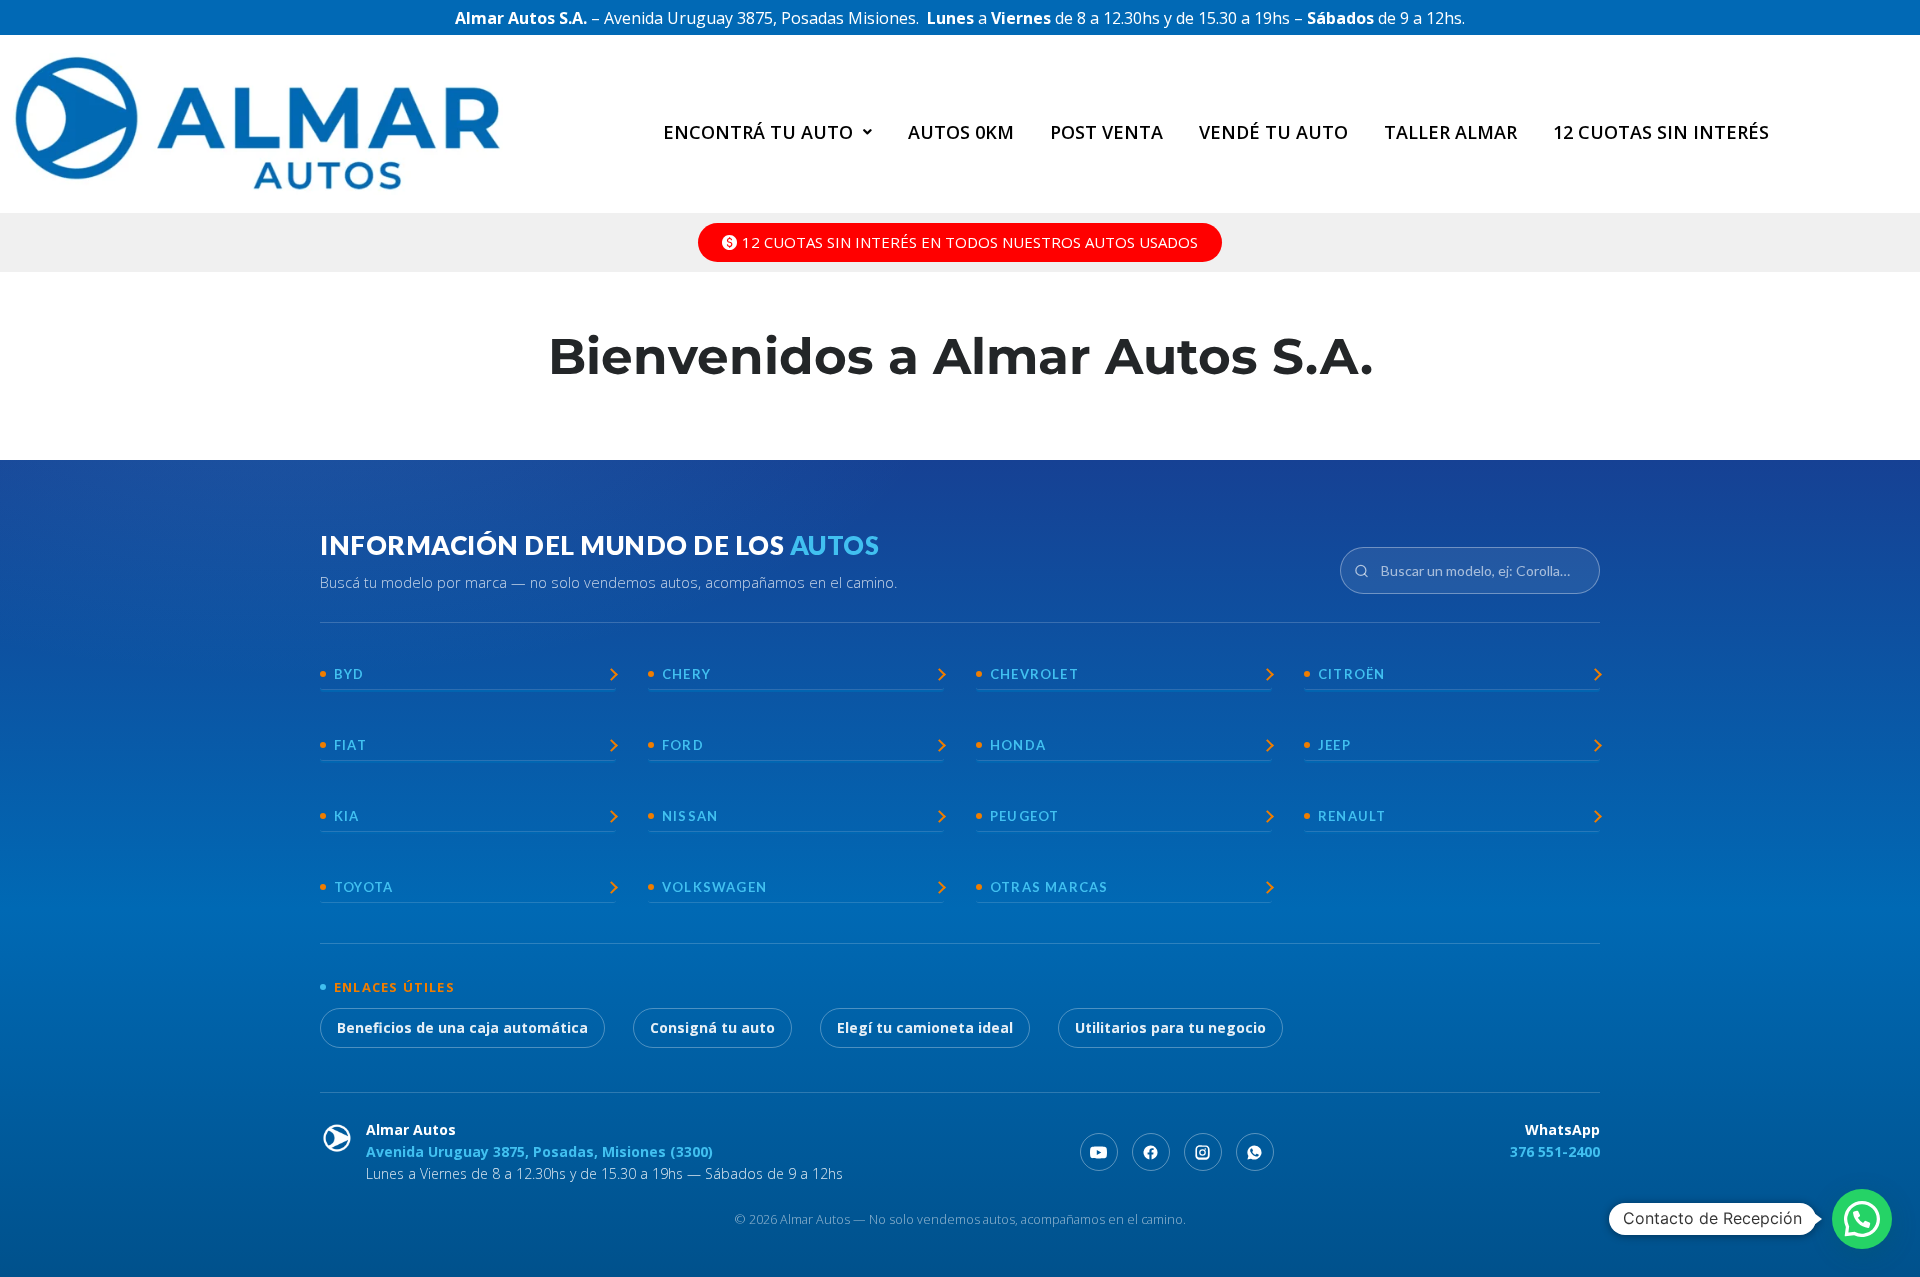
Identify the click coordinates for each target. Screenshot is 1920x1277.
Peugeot (1024, 816)
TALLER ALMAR (1450, 132)
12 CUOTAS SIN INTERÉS (1661, 132)
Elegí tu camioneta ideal (925, 1027)
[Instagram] (1203, 1152)
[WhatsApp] (1255, 1152)
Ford (683, 745)
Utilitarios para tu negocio (1170, 1027)
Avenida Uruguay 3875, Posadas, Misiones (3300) (539, 1151)
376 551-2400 (1555, 1151)
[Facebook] (1151, 1152)
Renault (1352, 816)
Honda (1018, 745)
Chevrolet (1034, 674)
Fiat (350, 745)
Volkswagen (714, 887)
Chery (686, 674)
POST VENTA (1106, 132)
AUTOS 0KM (961, 132)
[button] (767, 132)
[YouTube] (1099, 1152)
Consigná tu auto (712, 1027)
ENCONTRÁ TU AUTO (758, 132)
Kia (347, 816)
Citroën (1351, 674)
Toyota (363, 887)
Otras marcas (1049, 887)
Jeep (1334, 745)
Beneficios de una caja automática (462, 1027)
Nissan (690, 816)
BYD (349, 674)
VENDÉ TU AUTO (1273, 132)
